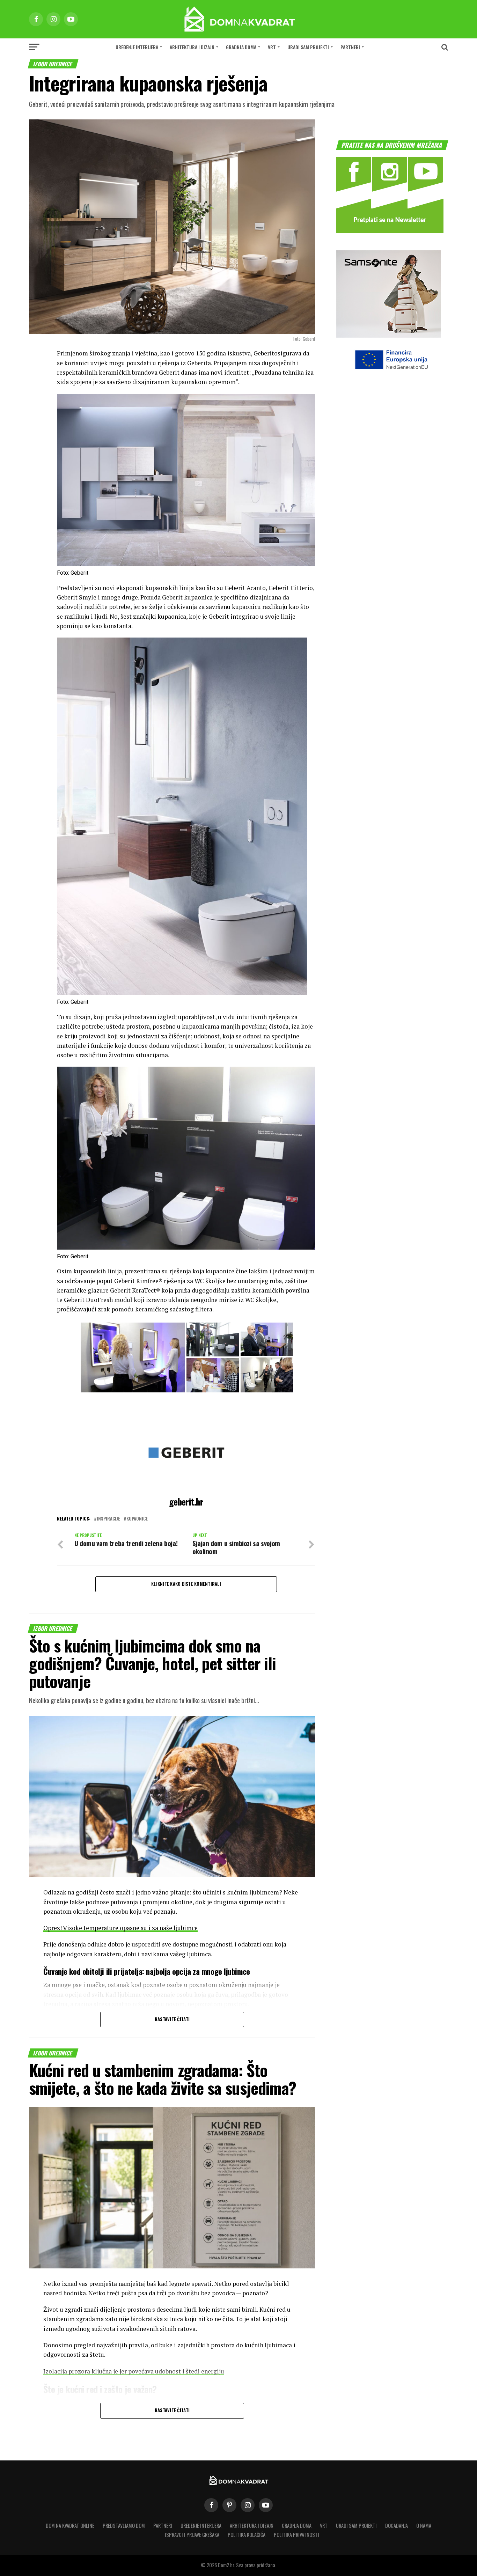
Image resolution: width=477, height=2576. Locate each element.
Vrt (272, 47)
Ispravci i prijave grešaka (192, 2535)
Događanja (397, 2526)
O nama (424, 2526)
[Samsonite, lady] (389, 335)
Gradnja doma (241, 47)
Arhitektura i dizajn (192, 47)
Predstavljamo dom (124, 2526)
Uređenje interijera (137, 47)
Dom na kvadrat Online (70, 2526)
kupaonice (137, 1519)
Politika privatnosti (296, 2535)
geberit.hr (186, 1501)
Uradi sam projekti (308, 47)
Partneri (350, 47)
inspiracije (108, 1519)
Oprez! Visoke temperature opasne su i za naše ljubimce (120, 1928)
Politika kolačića (247, 2535)
